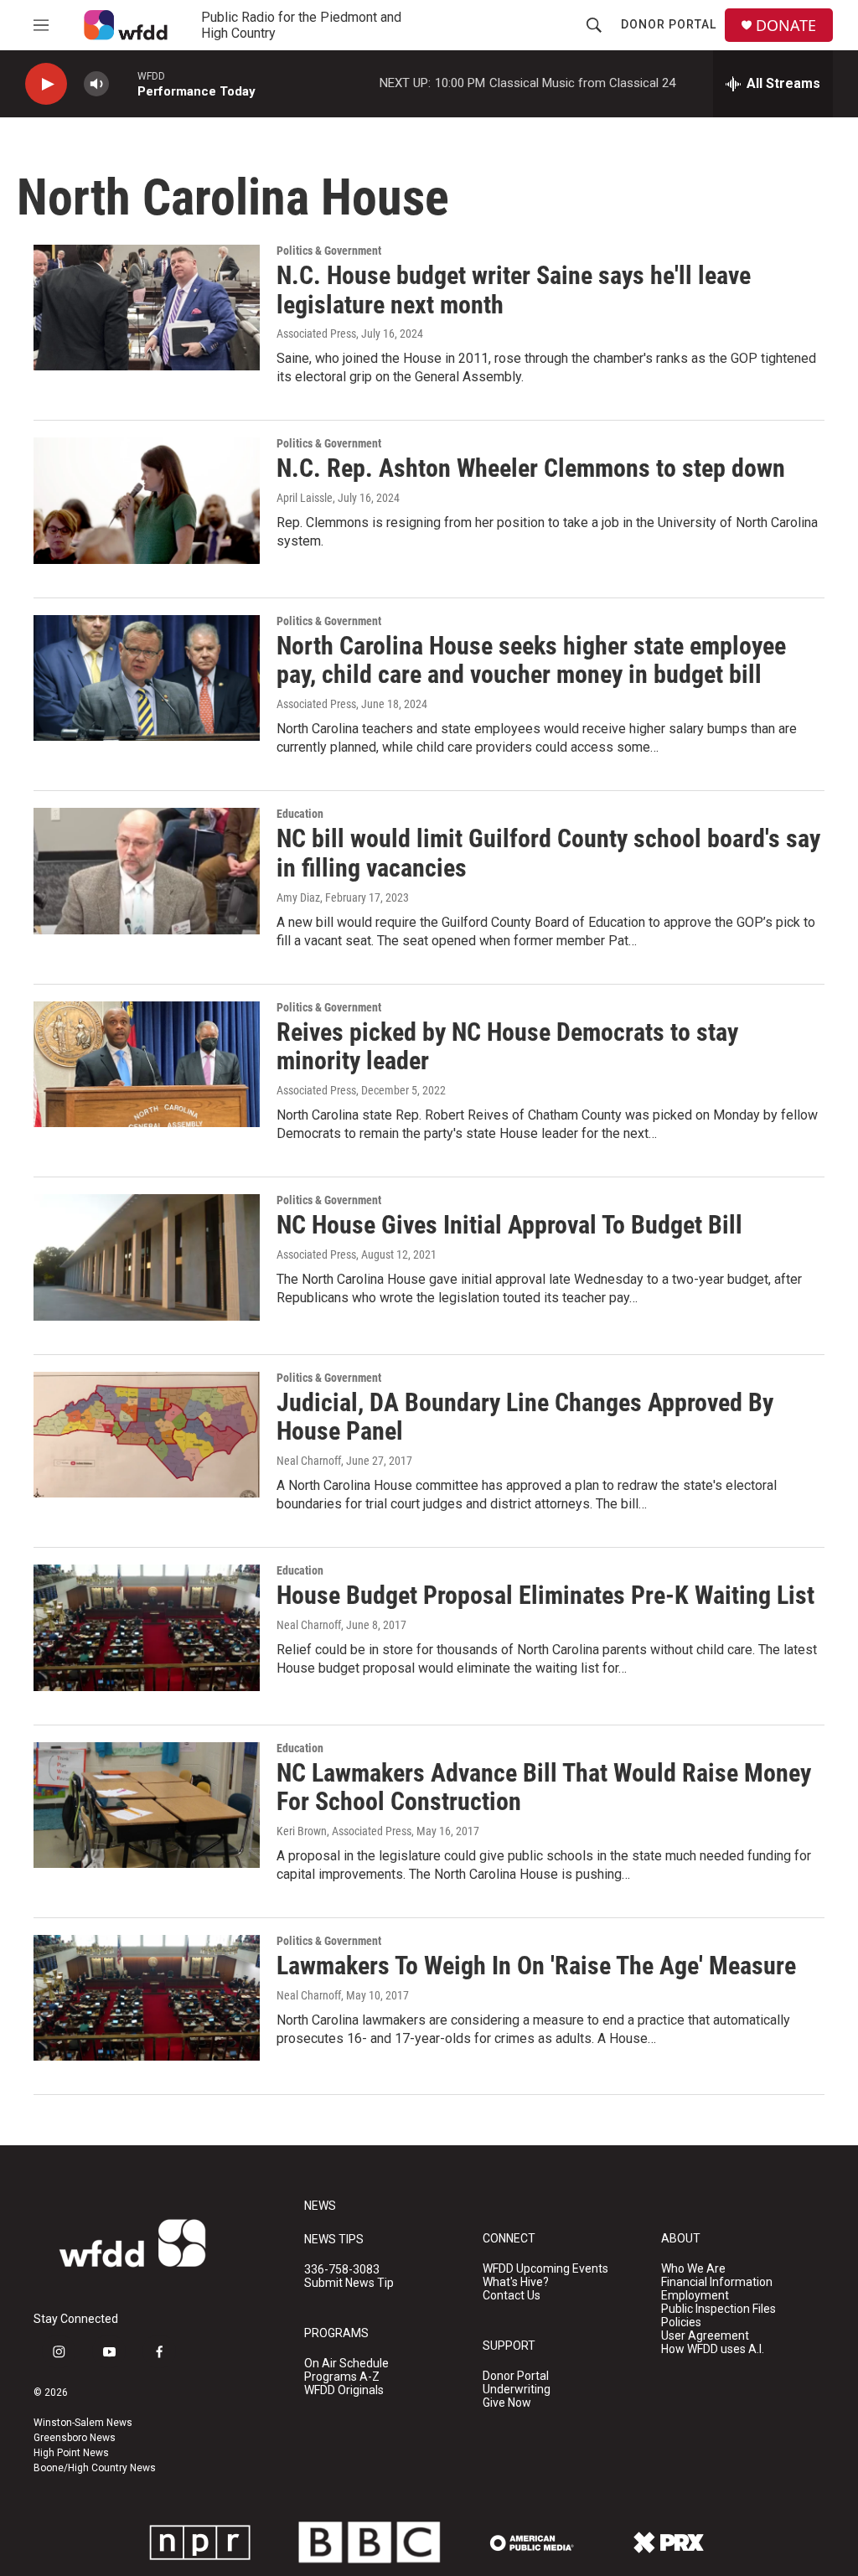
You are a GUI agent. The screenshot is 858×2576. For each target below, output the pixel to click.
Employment (695, 2296)
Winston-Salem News (83, 2423)
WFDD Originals (344, 2390)
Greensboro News (75, 2438)
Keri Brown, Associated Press (344, 1831)
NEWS (320, 2206)
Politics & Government (329, 251)
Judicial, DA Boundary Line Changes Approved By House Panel (525, 1417)
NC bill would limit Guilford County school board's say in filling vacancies (548, 853)
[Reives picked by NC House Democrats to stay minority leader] (147, 1064)
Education (300, 814)
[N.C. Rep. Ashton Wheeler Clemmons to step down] (147, 500)
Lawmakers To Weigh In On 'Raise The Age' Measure (536, 1966)
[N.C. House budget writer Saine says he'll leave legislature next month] (147, 308)
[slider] (123, 83)
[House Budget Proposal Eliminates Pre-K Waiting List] (147, 1627)
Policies (681, 2323)
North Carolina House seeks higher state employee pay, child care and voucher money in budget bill (531, 660)
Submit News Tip (349, 2283)
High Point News (71, 2453)
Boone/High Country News (95, 2468)
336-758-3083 (342, 2270)
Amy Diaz (298, 897)
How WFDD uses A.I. (713, 2349)
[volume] (96, 84)
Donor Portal (669, 24)
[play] (46, 84)
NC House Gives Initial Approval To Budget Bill (509, 1225)
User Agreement (705, 2336)
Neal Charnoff (309, 1461)
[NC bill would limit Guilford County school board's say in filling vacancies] (147, 871)
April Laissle (305, 498)
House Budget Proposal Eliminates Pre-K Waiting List (545, 1595)
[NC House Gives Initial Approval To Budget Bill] (147, 1257)
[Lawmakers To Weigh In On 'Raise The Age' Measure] (147, 1998)
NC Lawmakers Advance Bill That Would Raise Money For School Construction (544, 1787)
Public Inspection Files (718, 2309)
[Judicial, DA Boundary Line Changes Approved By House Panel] (147, 1435)
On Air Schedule (346, 2364)
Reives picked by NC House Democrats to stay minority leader (507, 1047)
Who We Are (693, 2269)
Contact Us (512, 2296)
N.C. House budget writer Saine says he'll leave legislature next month (514, 290)
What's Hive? (516, 2282)
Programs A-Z (342, 2377)
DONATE (786, 26)
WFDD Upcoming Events (545, 2269)
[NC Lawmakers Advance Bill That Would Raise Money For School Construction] (147, 1805)
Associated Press (316, 334)
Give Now (507, 2403)
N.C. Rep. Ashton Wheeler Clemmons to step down (531, 468)
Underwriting (517, 2390)
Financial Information (717, 2282)
